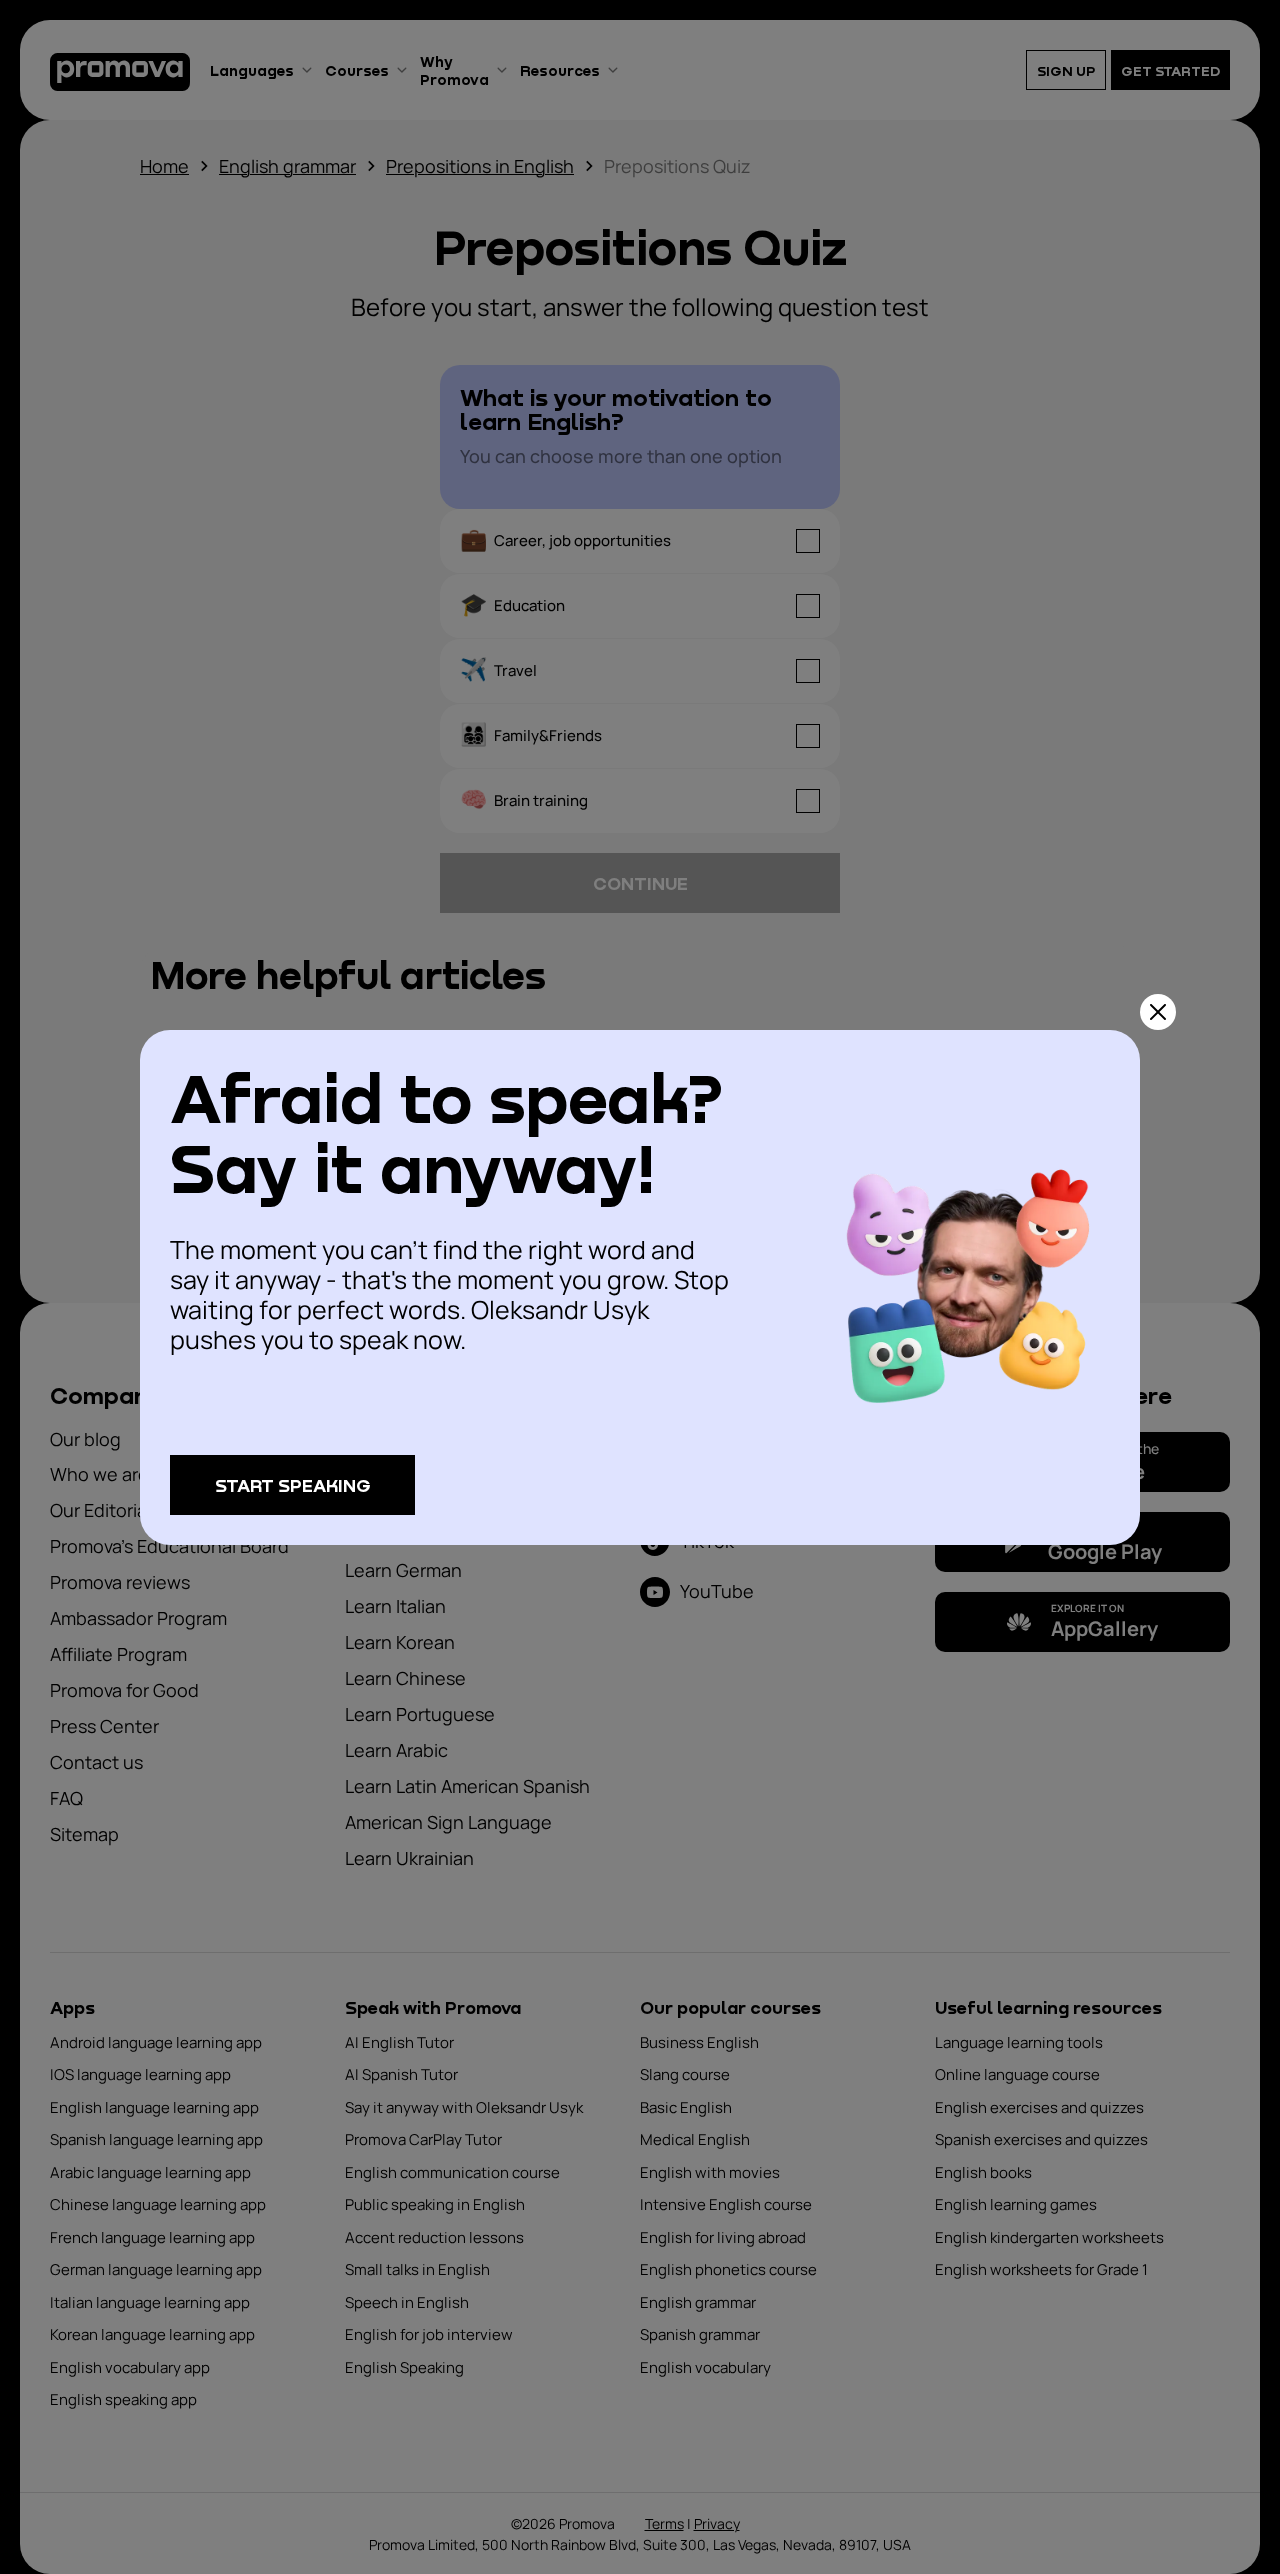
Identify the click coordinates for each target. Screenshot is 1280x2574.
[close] (1158, 1012)
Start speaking (293, 1485)
